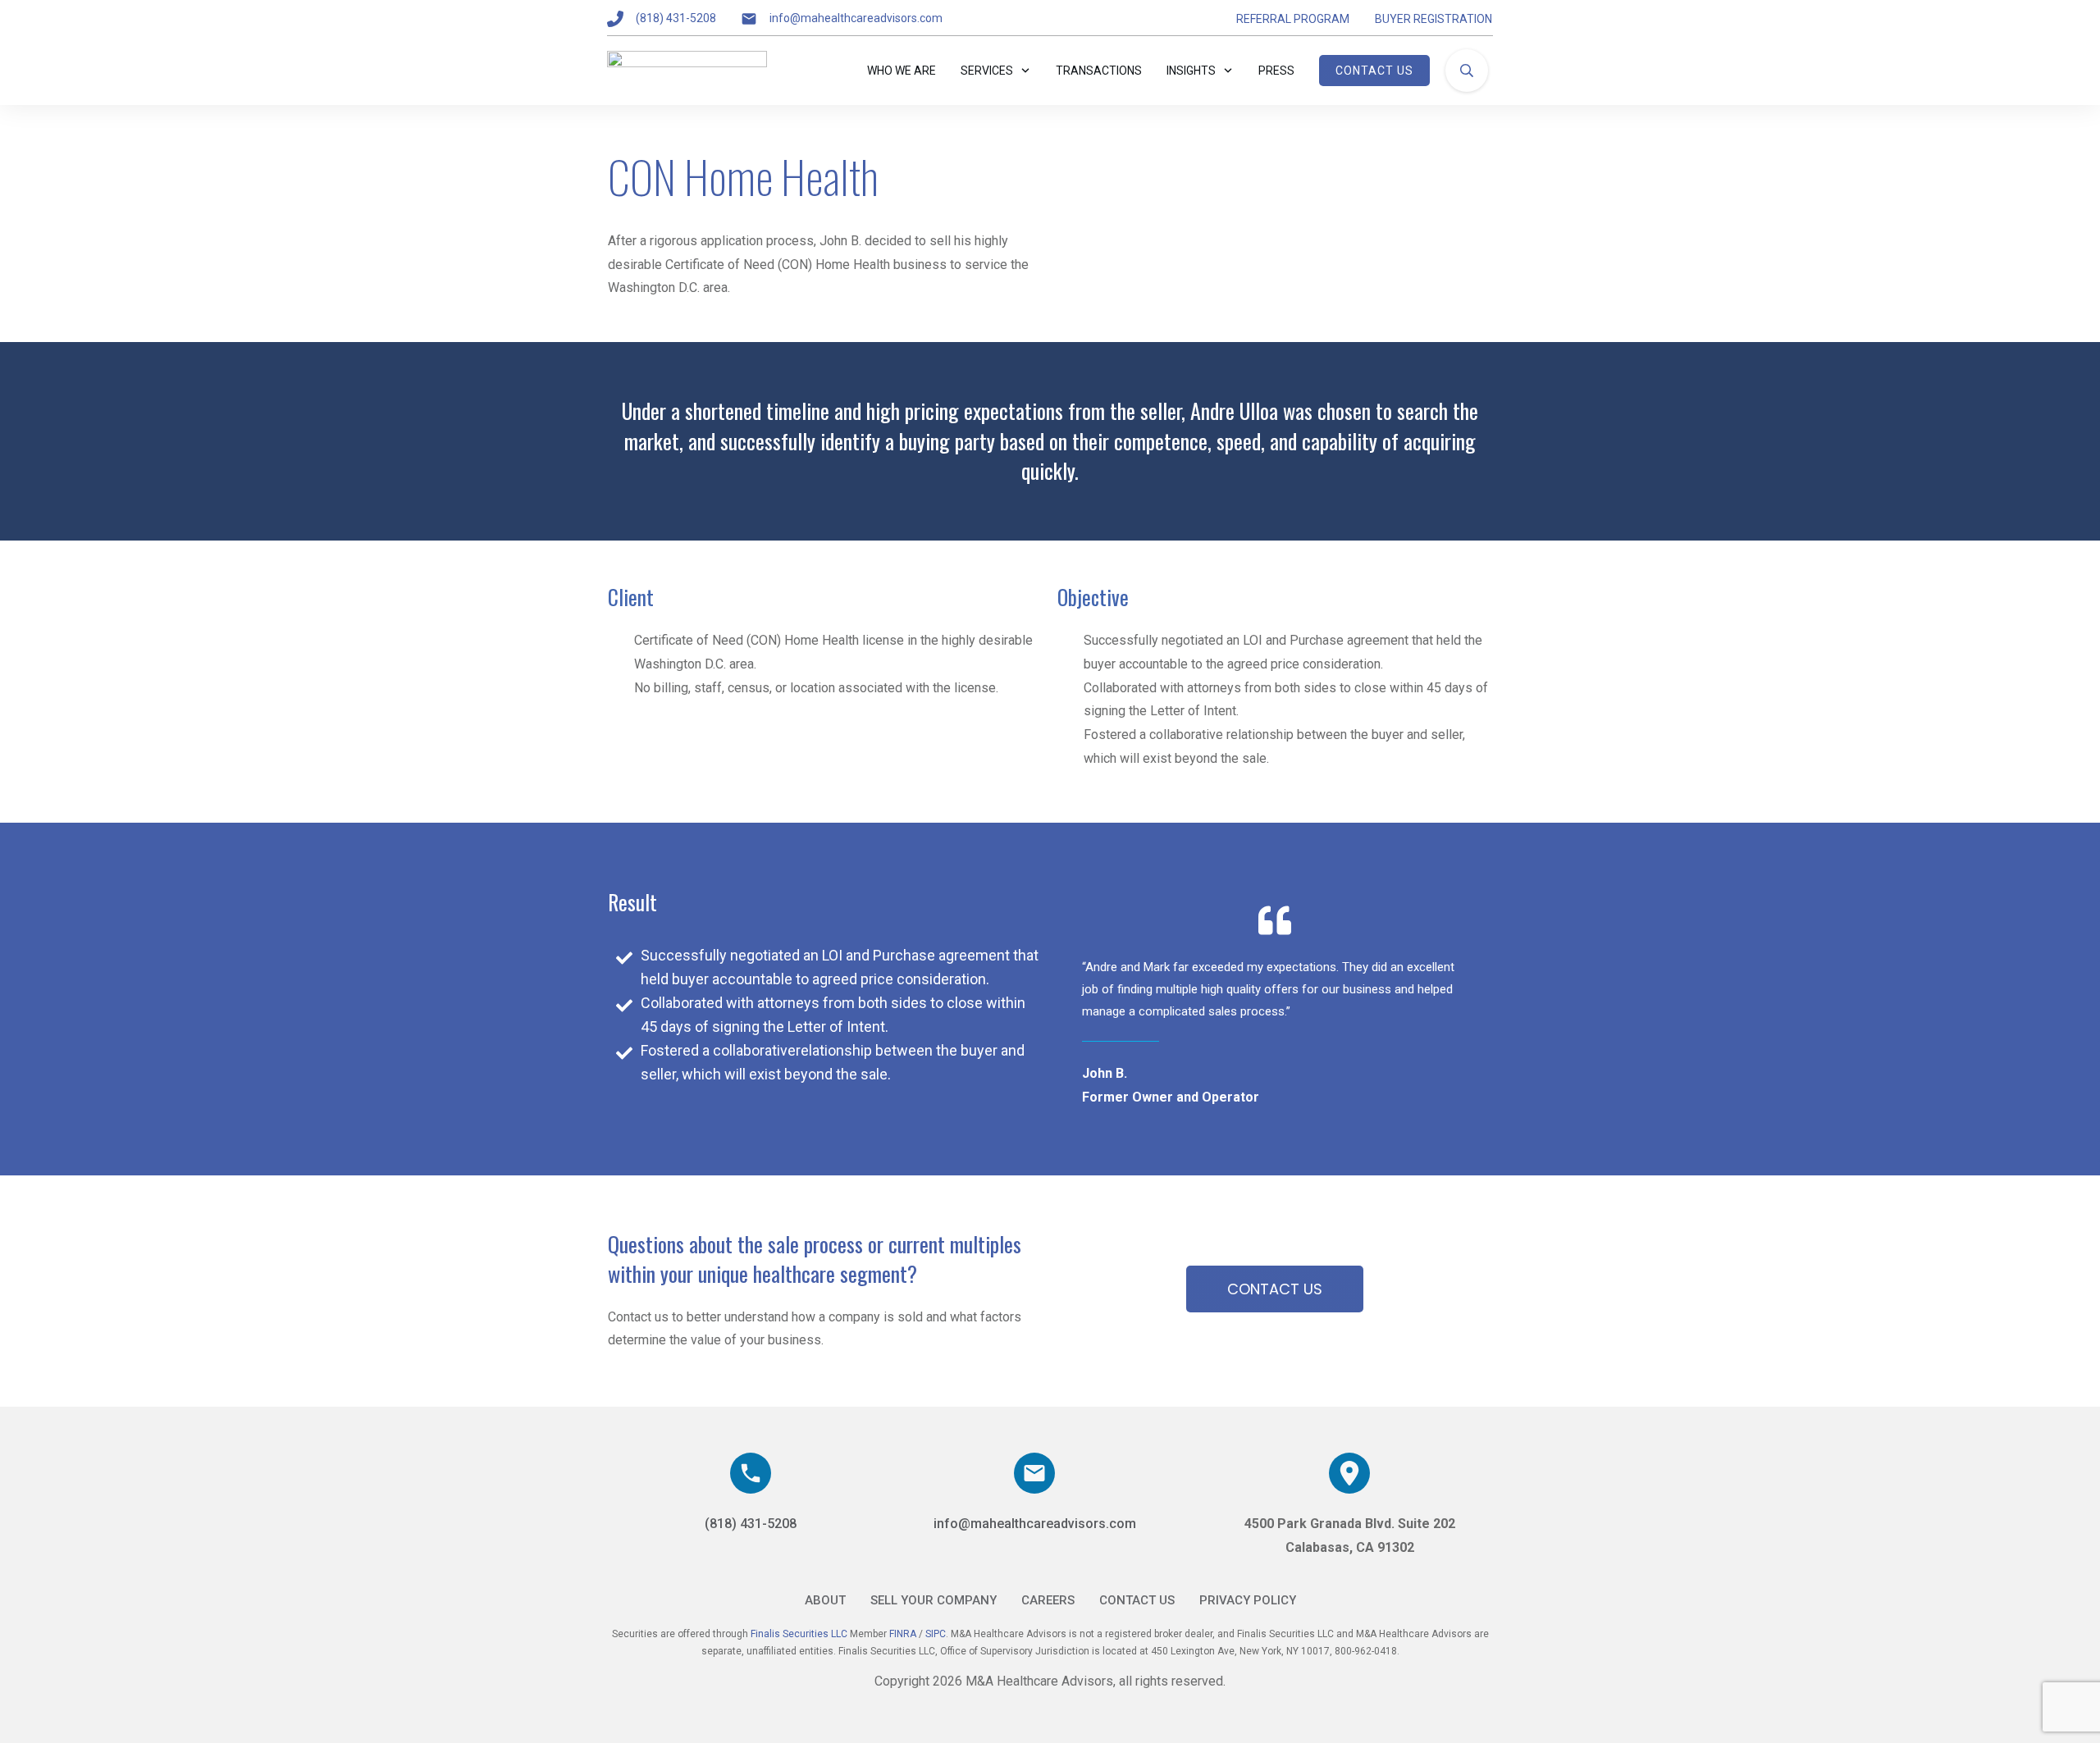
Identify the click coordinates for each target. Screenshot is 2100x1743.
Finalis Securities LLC (799, 1634)
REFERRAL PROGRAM (1293, 19)
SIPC (936, 1634)
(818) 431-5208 (676, 18)
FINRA (904, 1634)
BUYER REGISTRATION (1433, 19)
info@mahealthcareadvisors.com (856, 18)
